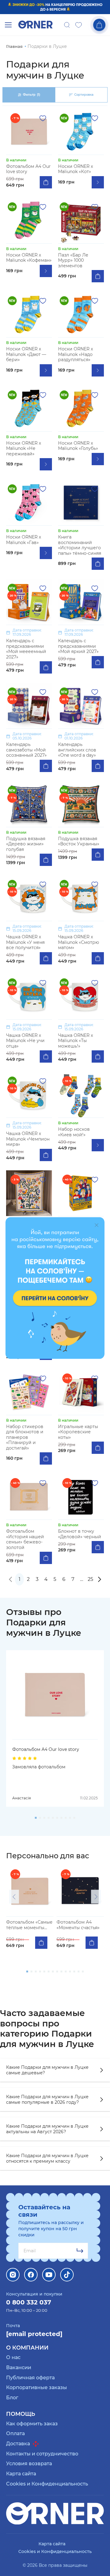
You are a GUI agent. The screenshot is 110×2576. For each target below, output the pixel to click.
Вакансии (19, 2367)
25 (90, 1579)
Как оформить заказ (32, 2424)
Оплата (15, 2433)
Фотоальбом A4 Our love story (46, 1749)
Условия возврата (29, 2464)
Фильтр (31, 95)
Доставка (19, 2444)
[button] (14, 1897)
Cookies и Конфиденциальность (47, 2484)
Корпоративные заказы (37, 2387)
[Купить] (46, 182)
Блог (12, 2398)
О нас (13, 2357)
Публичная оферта (30, 2378)
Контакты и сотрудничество (42, 2454)
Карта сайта (21, 2474)
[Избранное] (79, 25)
